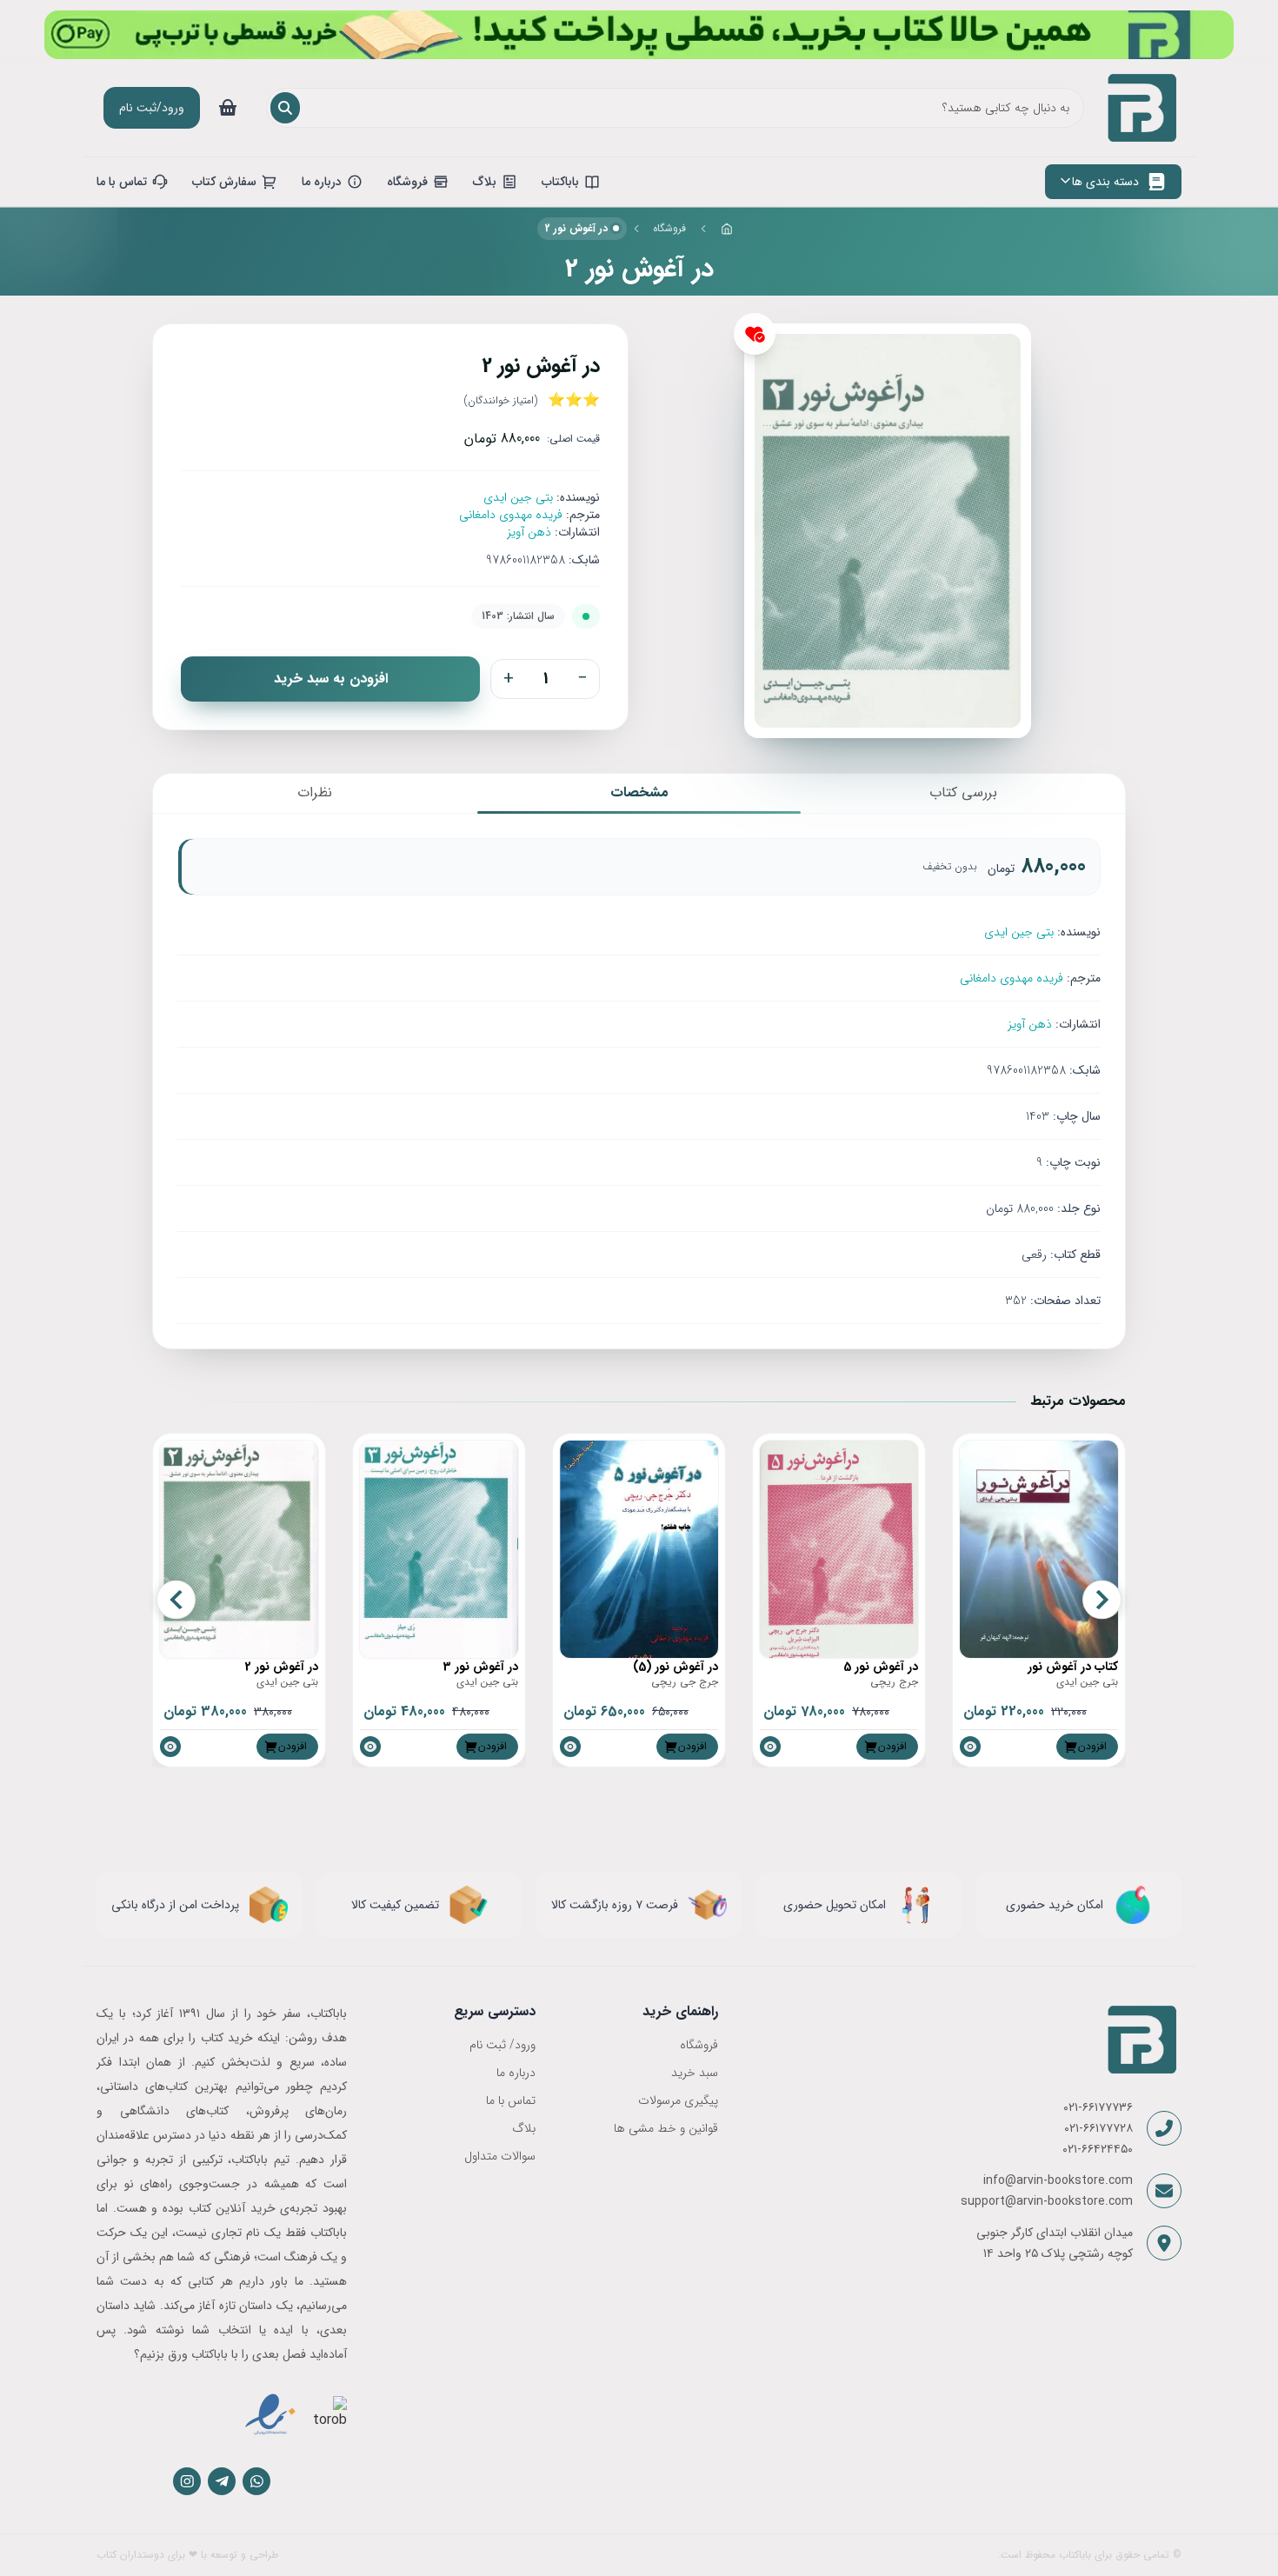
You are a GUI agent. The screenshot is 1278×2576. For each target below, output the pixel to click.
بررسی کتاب (963, 792)
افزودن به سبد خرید (331, 679)
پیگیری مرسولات (678, 2100)
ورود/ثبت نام (152, 108)
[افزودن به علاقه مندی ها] (755, 334)
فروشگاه (669, 228)
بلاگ (524, 2128)
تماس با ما (511, 2100)
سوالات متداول (500, 2156)
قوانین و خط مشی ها (666, 2128)
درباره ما (516, 2073)
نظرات (315, 792)
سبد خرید (694, 2073)
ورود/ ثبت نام (503, 2045)
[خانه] (727, 229)
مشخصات (639, 792)
